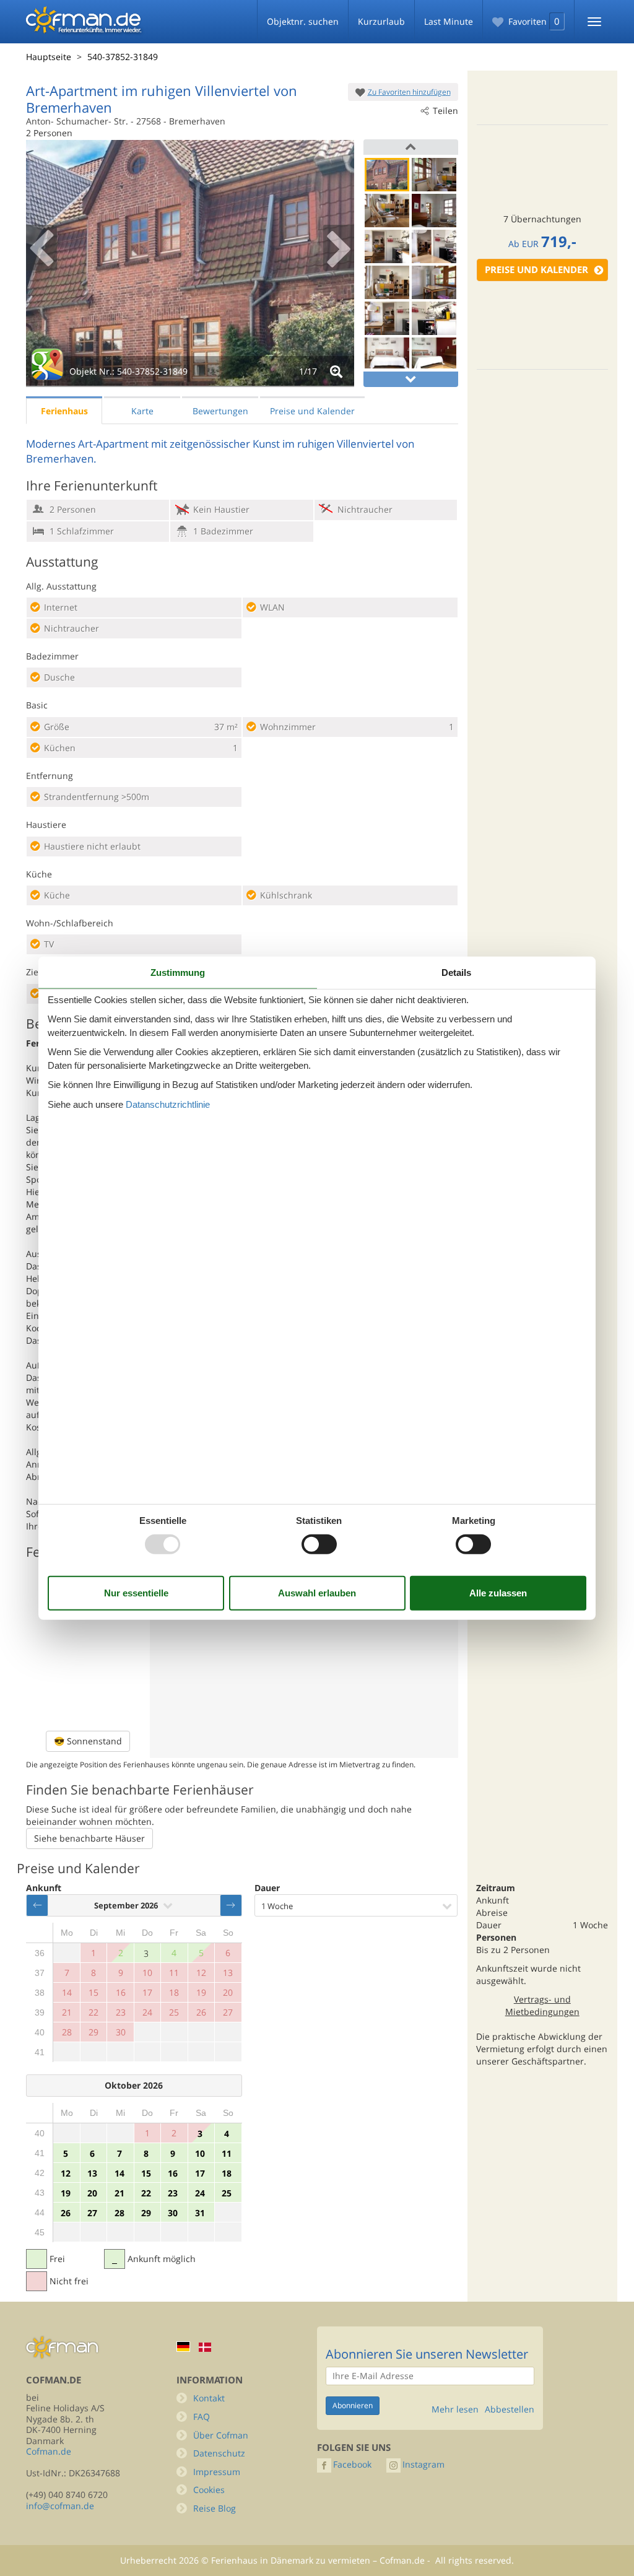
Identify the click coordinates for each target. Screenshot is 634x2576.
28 (119, 2213)
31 (200, 2213)
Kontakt (209, 2398)
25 (227, 2193)
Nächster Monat (231, 1905)
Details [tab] (456, 973)
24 (200, 2193)
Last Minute (449, 21)
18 (227, 2173)
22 (146, 2193)
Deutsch (183, 2347)
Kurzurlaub (381, 21)
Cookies (209, 2490)
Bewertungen (220, 411)
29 (146, 2213)
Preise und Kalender (536, 270)
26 (66, 2213)
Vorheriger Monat (37, 1905)
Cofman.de (49, 2451)
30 (173, 2213)
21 (119, 2193)
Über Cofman (221, 2435)
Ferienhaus (64, 411)
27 (92, 2213)
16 (173, 2173)
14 (119, 2173)
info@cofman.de (60, 2506)
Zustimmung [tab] (178, 973)
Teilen (445, 111)
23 (173, 2193)
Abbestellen (510, 2409)
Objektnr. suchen (303, 21)
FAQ (202, 2417)
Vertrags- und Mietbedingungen (542, 2005)
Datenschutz (219, 2453)
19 (66, 2193)
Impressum (217, 2472)
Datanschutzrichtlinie (168, 1104)
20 (92, 2193)
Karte (142, 411)
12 (66, 2173)
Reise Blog (215, 2508)
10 (200, 2153)
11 (227, 2153)
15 (146, 2173)
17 (200, 2173)
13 (92, 2173)
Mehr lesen (455, 2409)
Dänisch (205, 2347)
